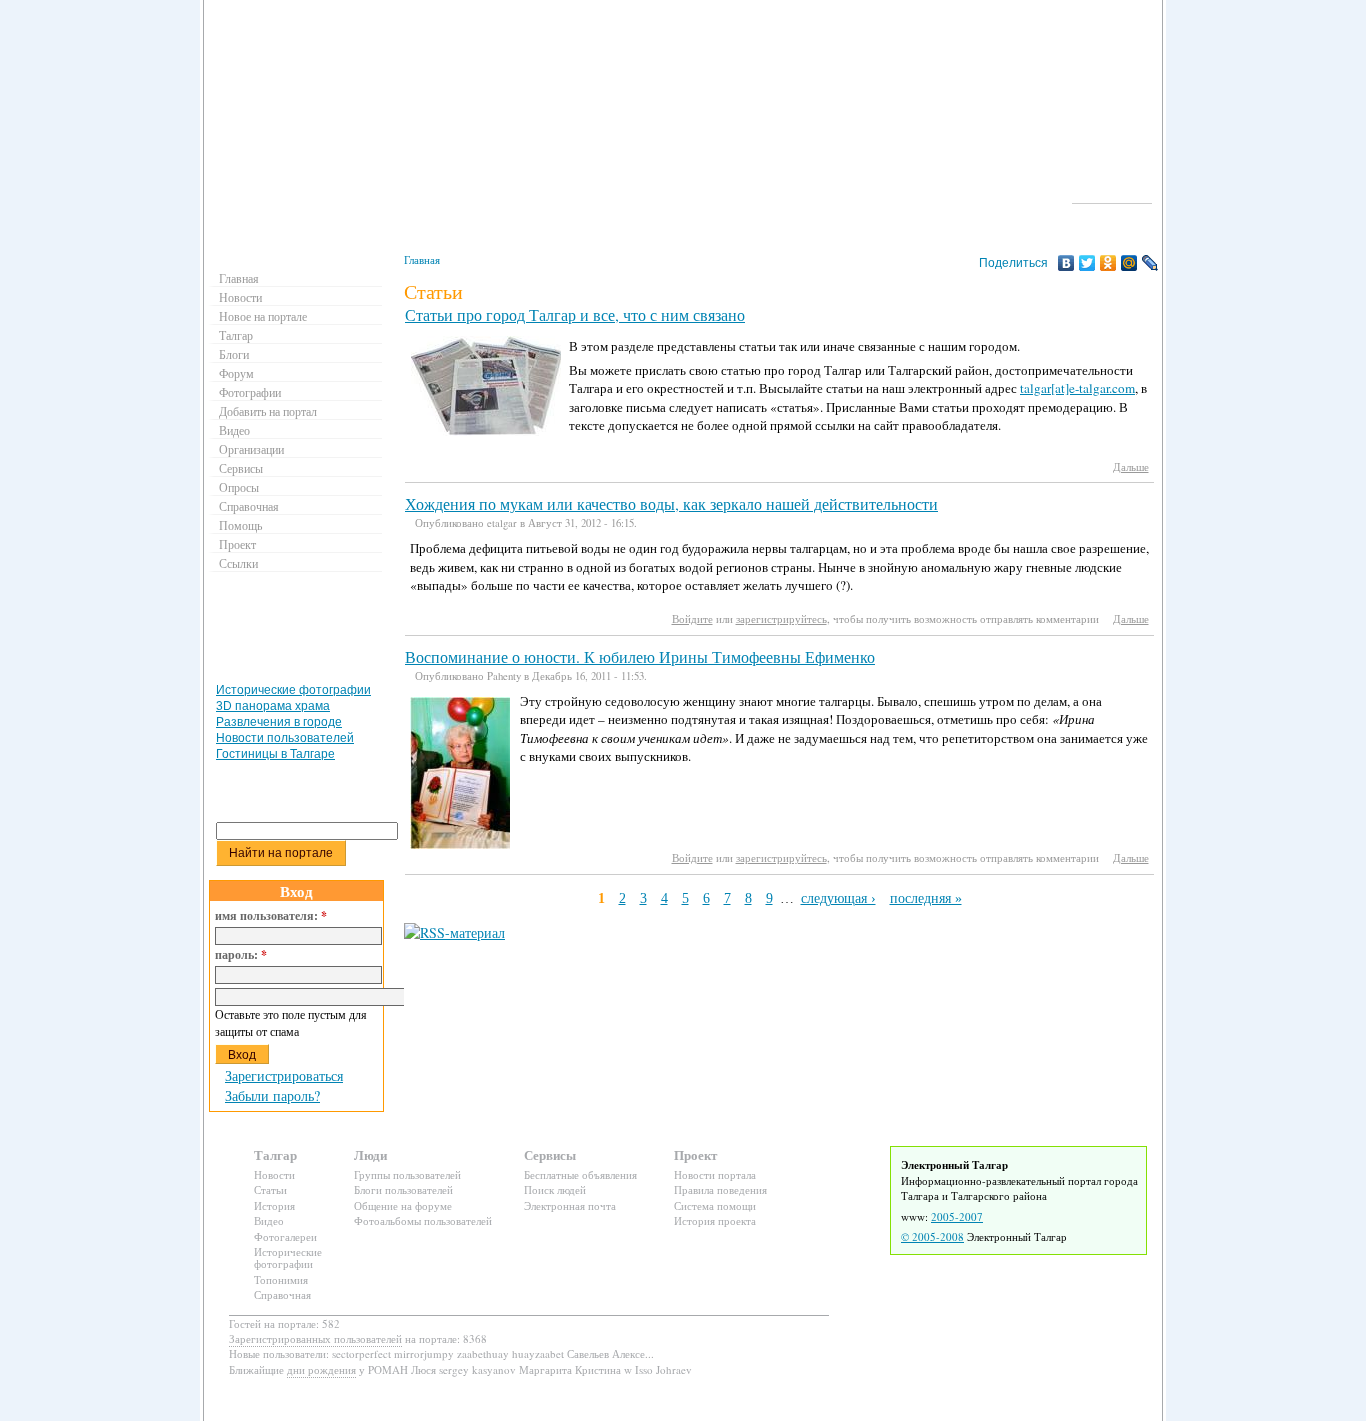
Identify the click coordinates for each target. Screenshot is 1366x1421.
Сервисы (241, 468)
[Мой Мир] (1129, 263)
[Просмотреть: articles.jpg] (486, 431)
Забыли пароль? (272, 1095)
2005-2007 (957, 1216)
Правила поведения (720, 1189)
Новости (240, 297)
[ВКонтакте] (1066, 263)
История (274, 1205)
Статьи (270, 1189)
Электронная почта (570, 1205)
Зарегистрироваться (284, 1075)
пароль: (241, 955)
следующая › (838, 898)
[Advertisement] (299, 632)
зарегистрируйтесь (781, 618)
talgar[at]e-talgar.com (1077, 388)
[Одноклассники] (1108, 263)
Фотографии (250, 392)
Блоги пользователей (403, 1189)
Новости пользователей (285, 738)
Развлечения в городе (279, 722)
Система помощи (715, 1205)
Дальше (1131, 466)
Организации (251, 449)
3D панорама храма (273, 706)
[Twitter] (1087, 263)
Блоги (234, 354)
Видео (234, 430)
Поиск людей (555, 1189)
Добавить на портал (268, 411)
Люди (370, 1154)
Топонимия (281, 1279)
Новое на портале (263, 316)
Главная (422, 259)
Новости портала (715, 1174)
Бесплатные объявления (580, 1174)
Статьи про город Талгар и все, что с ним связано (575, 315)
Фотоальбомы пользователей (423, 1220)
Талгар (236, 335)
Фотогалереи (285, 1236)
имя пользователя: (271, 916)
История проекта (715, 1220)
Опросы (239, 487)
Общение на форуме (403, 1205)
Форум (236, 373)
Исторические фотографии (293, 690)
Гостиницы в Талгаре (275, 754)
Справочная (249, 506)
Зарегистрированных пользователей (315, 1338)
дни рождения (321, 1369)
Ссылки (238, 563)
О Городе (1112, 194)
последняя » (926, 898)
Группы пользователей (407, 1174)
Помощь (240, 525)
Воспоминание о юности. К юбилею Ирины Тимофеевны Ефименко (640, 657)
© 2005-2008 (932, 1236)
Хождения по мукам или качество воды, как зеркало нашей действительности (671, 504)
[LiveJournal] (1150, 263)
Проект (237, 544)
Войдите (692, 618)
